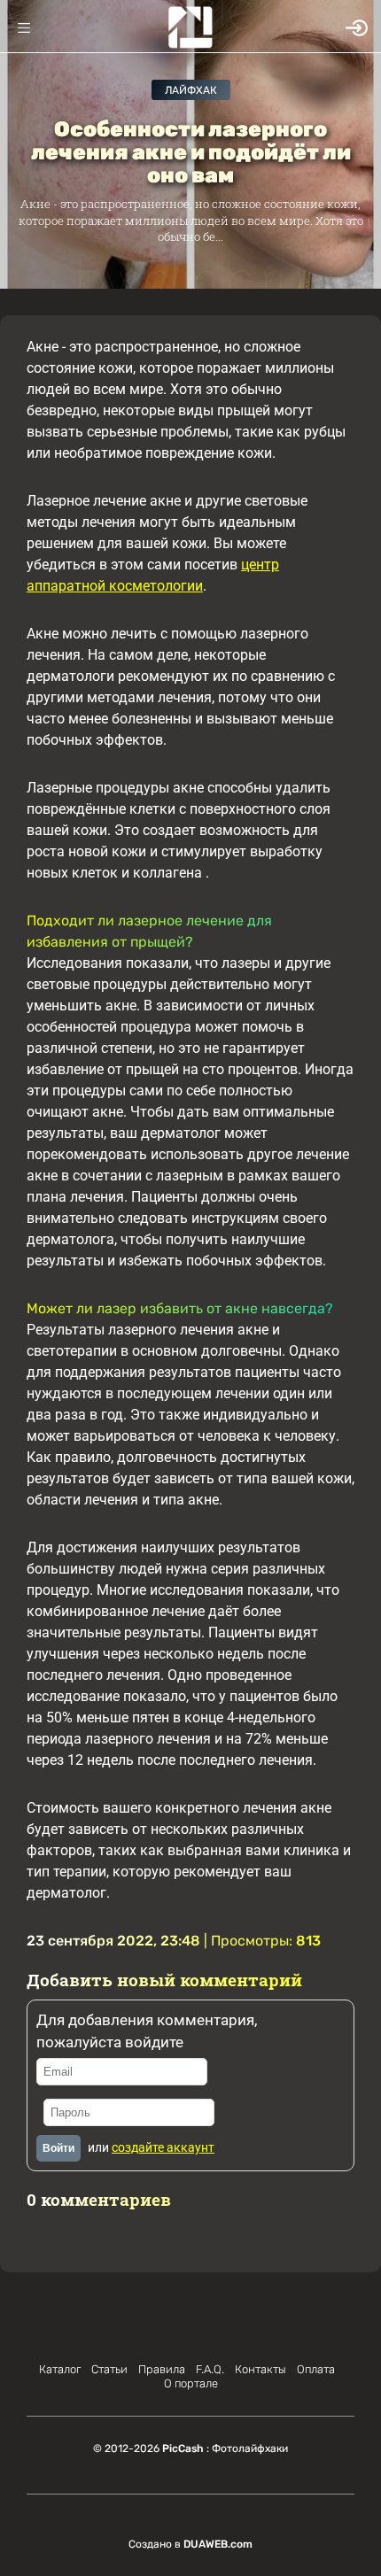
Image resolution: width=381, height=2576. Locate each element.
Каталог (60, 2369)
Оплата (316, 2369)
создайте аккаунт (163, 2147)
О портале (191, 2383)
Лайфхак (191, 90)
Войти (58, 2148)
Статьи (109, 2369)
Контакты (260, 2369)
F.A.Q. (210, 2369)
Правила (162, 2369)
